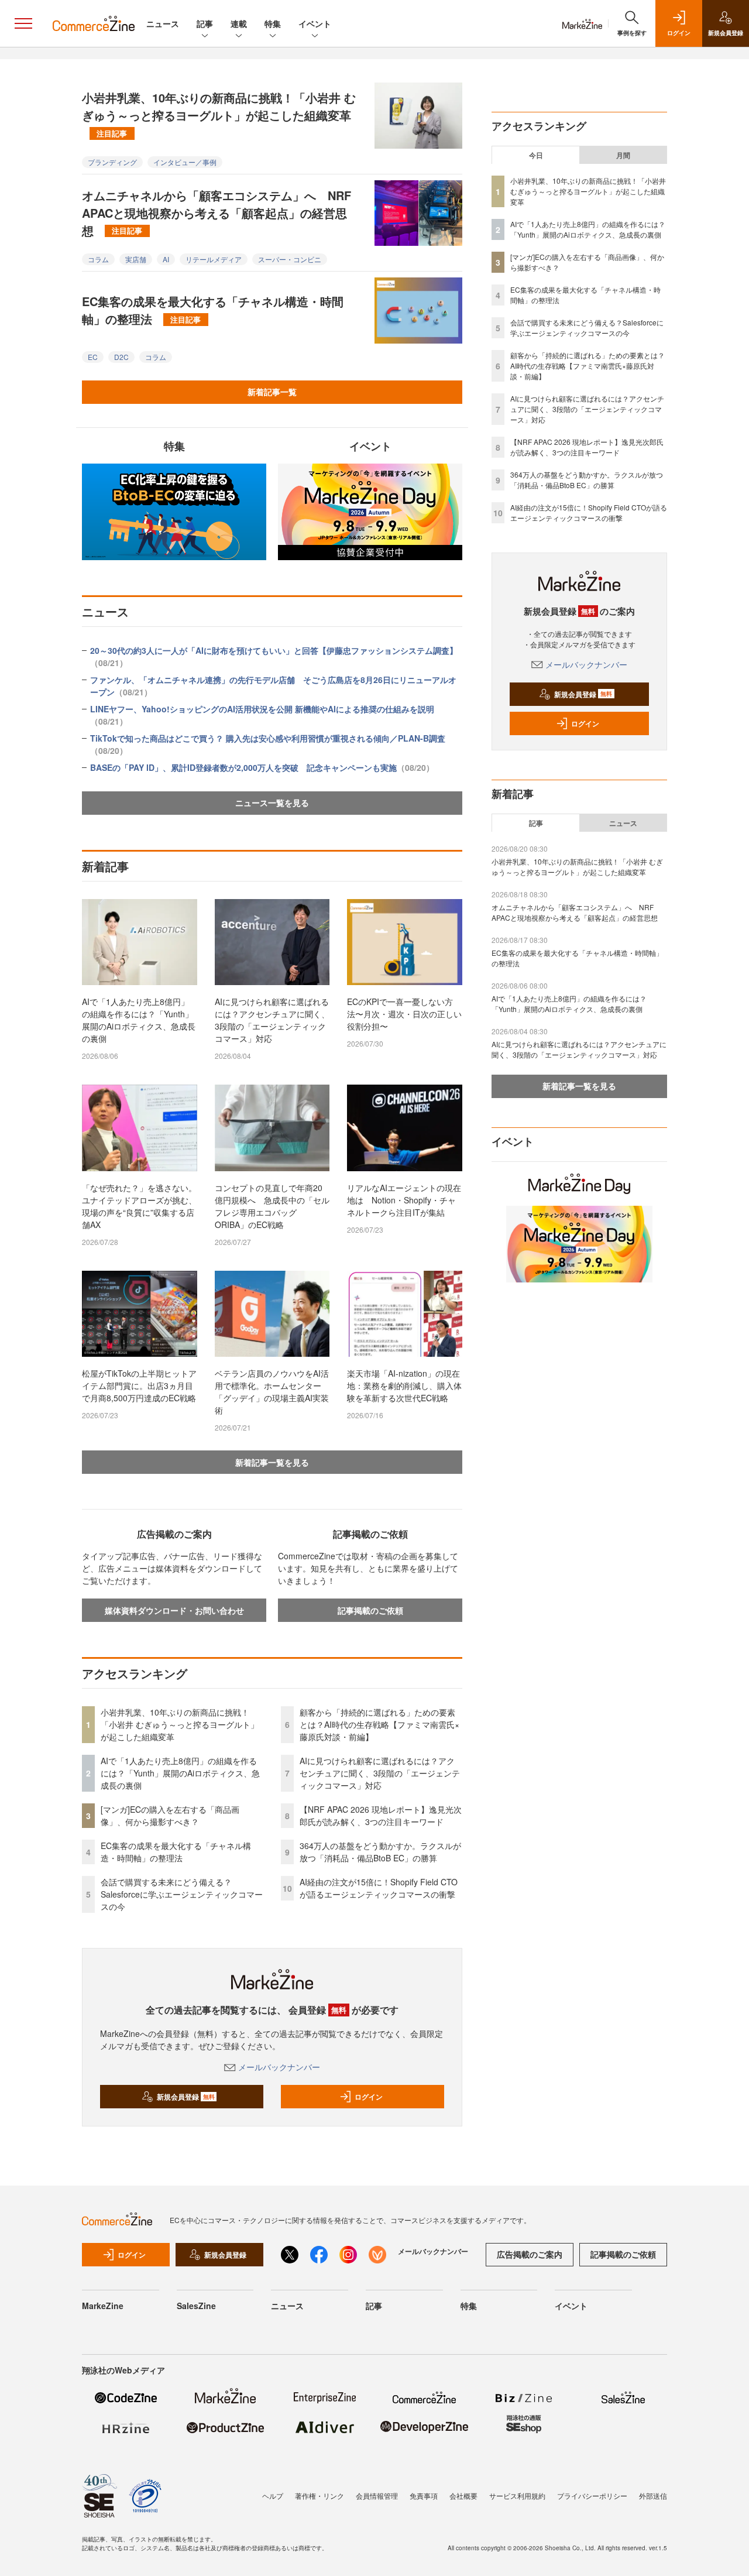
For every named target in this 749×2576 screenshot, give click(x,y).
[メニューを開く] (23, 23)
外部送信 (653, 2496)
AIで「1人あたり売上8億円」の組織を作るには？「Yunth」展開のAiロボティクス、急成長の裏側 (139, 1020)
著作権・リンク (319, 2496)
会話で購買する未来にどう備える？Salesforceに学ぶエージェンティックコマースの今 (182, 1894)
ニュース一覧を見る (272, 802)
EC (93, 357)
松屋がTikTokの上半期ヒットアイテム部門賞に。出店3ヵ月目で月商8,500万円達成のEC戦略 (139, 1385)
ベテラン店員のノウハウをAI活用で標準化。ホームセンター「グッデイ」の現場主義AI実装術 (272, 1392)
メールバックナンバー (279, 2067)
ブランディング (112, 162)
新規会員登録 (186, 2097)
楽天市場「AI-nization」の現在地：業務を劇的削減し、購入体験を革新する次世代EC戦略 (404, 1385)
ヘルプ (273, 2496)
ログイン (369, 2097)
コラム (98, 259)
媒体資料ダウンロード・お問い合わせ (174, 1610)
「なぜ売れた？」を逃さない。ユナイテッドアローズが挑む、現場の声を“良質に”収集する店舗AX (139, 1206)
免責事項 (424, 2496)
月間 (623, 155)
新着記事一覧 (272, 392)
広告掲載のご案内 (530, 2254)
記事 (205, 23)
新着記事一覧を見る (272, 1462)
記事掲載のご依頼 (370, 1610)
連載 (239, 23)
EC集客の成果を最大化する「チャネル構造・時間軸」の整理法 (213, 310)
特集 (273, 23)
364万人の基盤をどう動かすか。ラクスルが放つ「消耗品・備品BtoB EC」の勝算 (380, 1852)
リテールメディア (214, 259)
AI (166, 259)
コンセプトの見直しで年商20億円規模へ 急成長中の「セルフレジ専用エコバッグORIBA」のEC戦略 (272, 1206)
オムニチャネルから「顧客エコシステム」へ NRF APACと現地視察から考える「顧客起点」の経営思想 (217, 213)
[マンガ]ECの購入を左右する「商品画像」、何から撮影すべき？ (170, 1815)
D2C (121, 357)
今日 (536, 155)
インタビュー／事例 (185, 162)
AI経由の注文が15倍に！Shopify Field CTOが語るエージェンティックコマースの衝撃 (379, 1888)
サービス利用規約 (517, 2496)
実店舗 (136, 259)
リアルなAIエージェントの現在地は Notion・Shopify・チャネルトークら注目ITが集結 (404, 1200)
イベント (315, 23)
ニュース (163, 23)
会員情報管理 (377, 2496)
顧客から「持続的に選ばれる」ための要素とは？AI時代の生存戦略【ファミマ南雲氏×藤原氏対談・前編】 (379, 1724)
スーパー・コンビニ (290, 259)
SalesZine (196, 2306)
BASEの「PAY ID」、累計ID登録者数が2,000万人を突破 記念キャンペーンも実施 (262, 767)
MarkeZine (103, 2306)
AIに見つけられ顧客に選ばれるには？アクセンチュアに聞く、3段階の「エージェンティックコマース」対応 (272, 1020)
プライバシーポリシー (592, 2496)
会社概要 (463, 2496)
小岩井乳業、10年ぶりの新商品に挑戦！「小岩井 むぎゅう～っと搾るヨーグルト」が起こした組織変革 (219, 114)
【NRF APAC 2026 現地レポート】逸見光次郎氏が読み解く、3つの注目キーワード (381, 1815)
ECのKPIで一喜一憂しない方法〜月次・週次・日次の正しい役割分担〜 (404, 1014)
